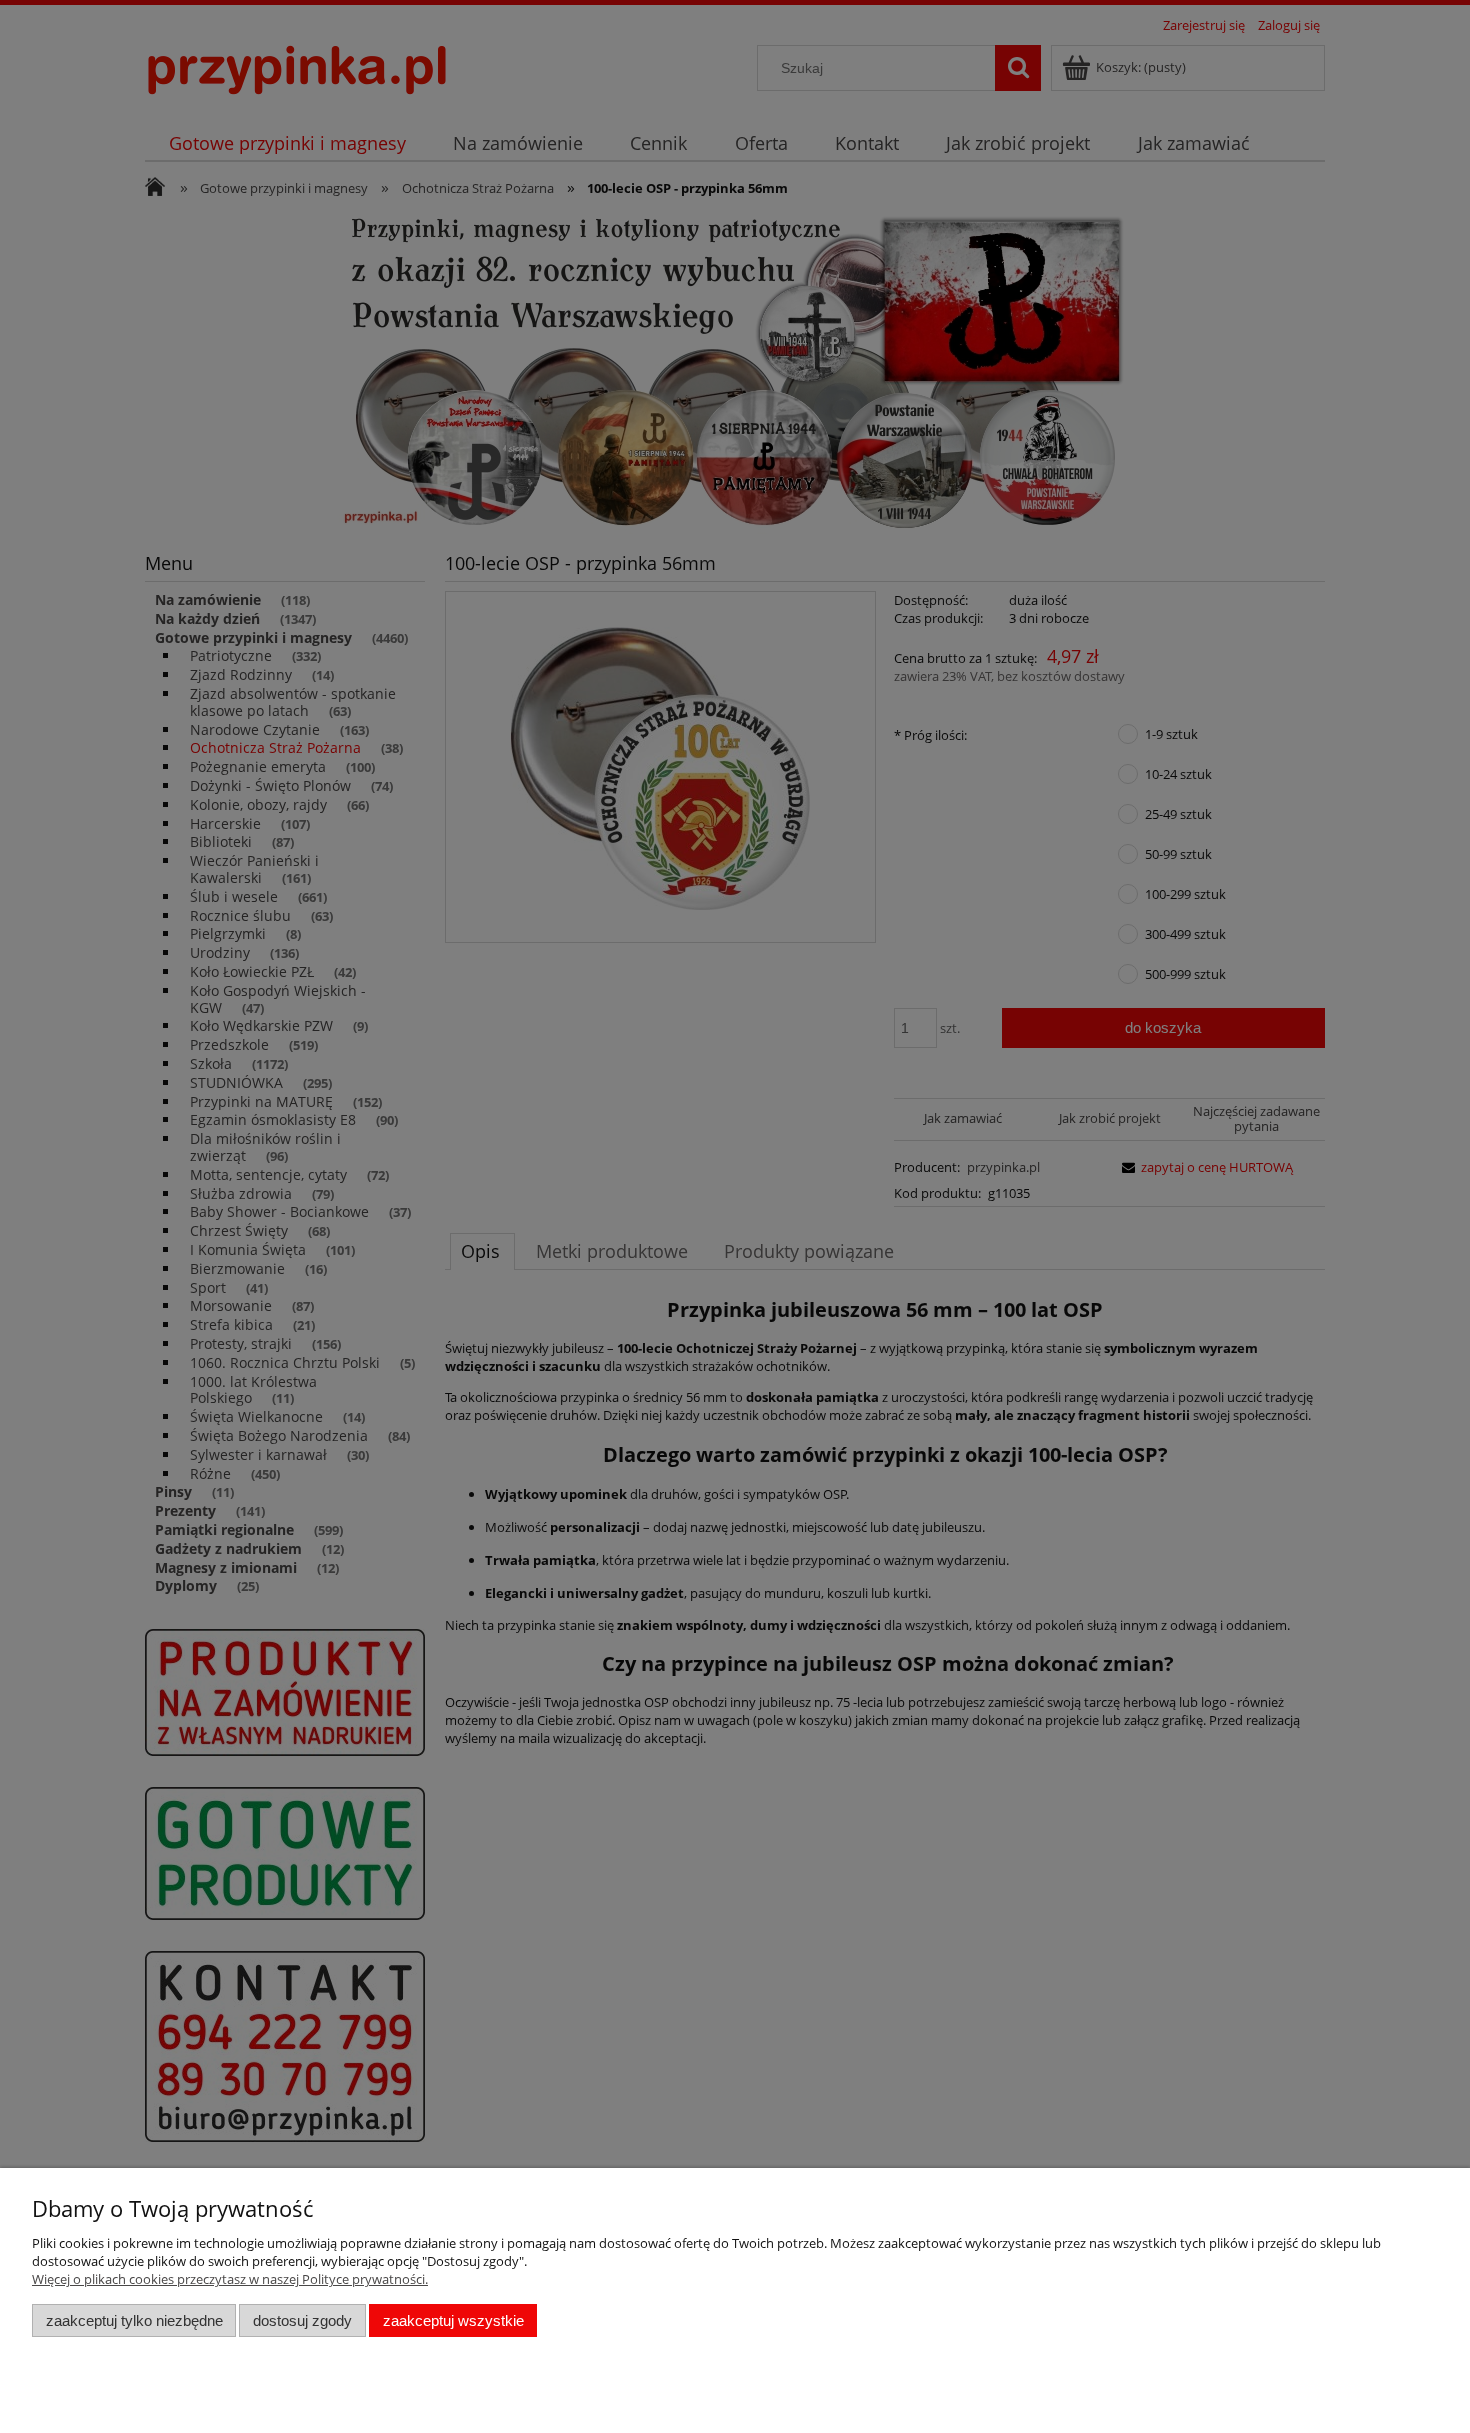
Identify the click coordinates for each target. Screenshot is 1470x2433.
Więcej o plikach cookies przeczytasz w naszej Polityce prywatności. (230, 2279)
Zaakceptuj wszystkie (453, 2320)
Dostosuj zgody (302, 2320)
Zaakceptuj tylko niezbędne (134, 2320)
